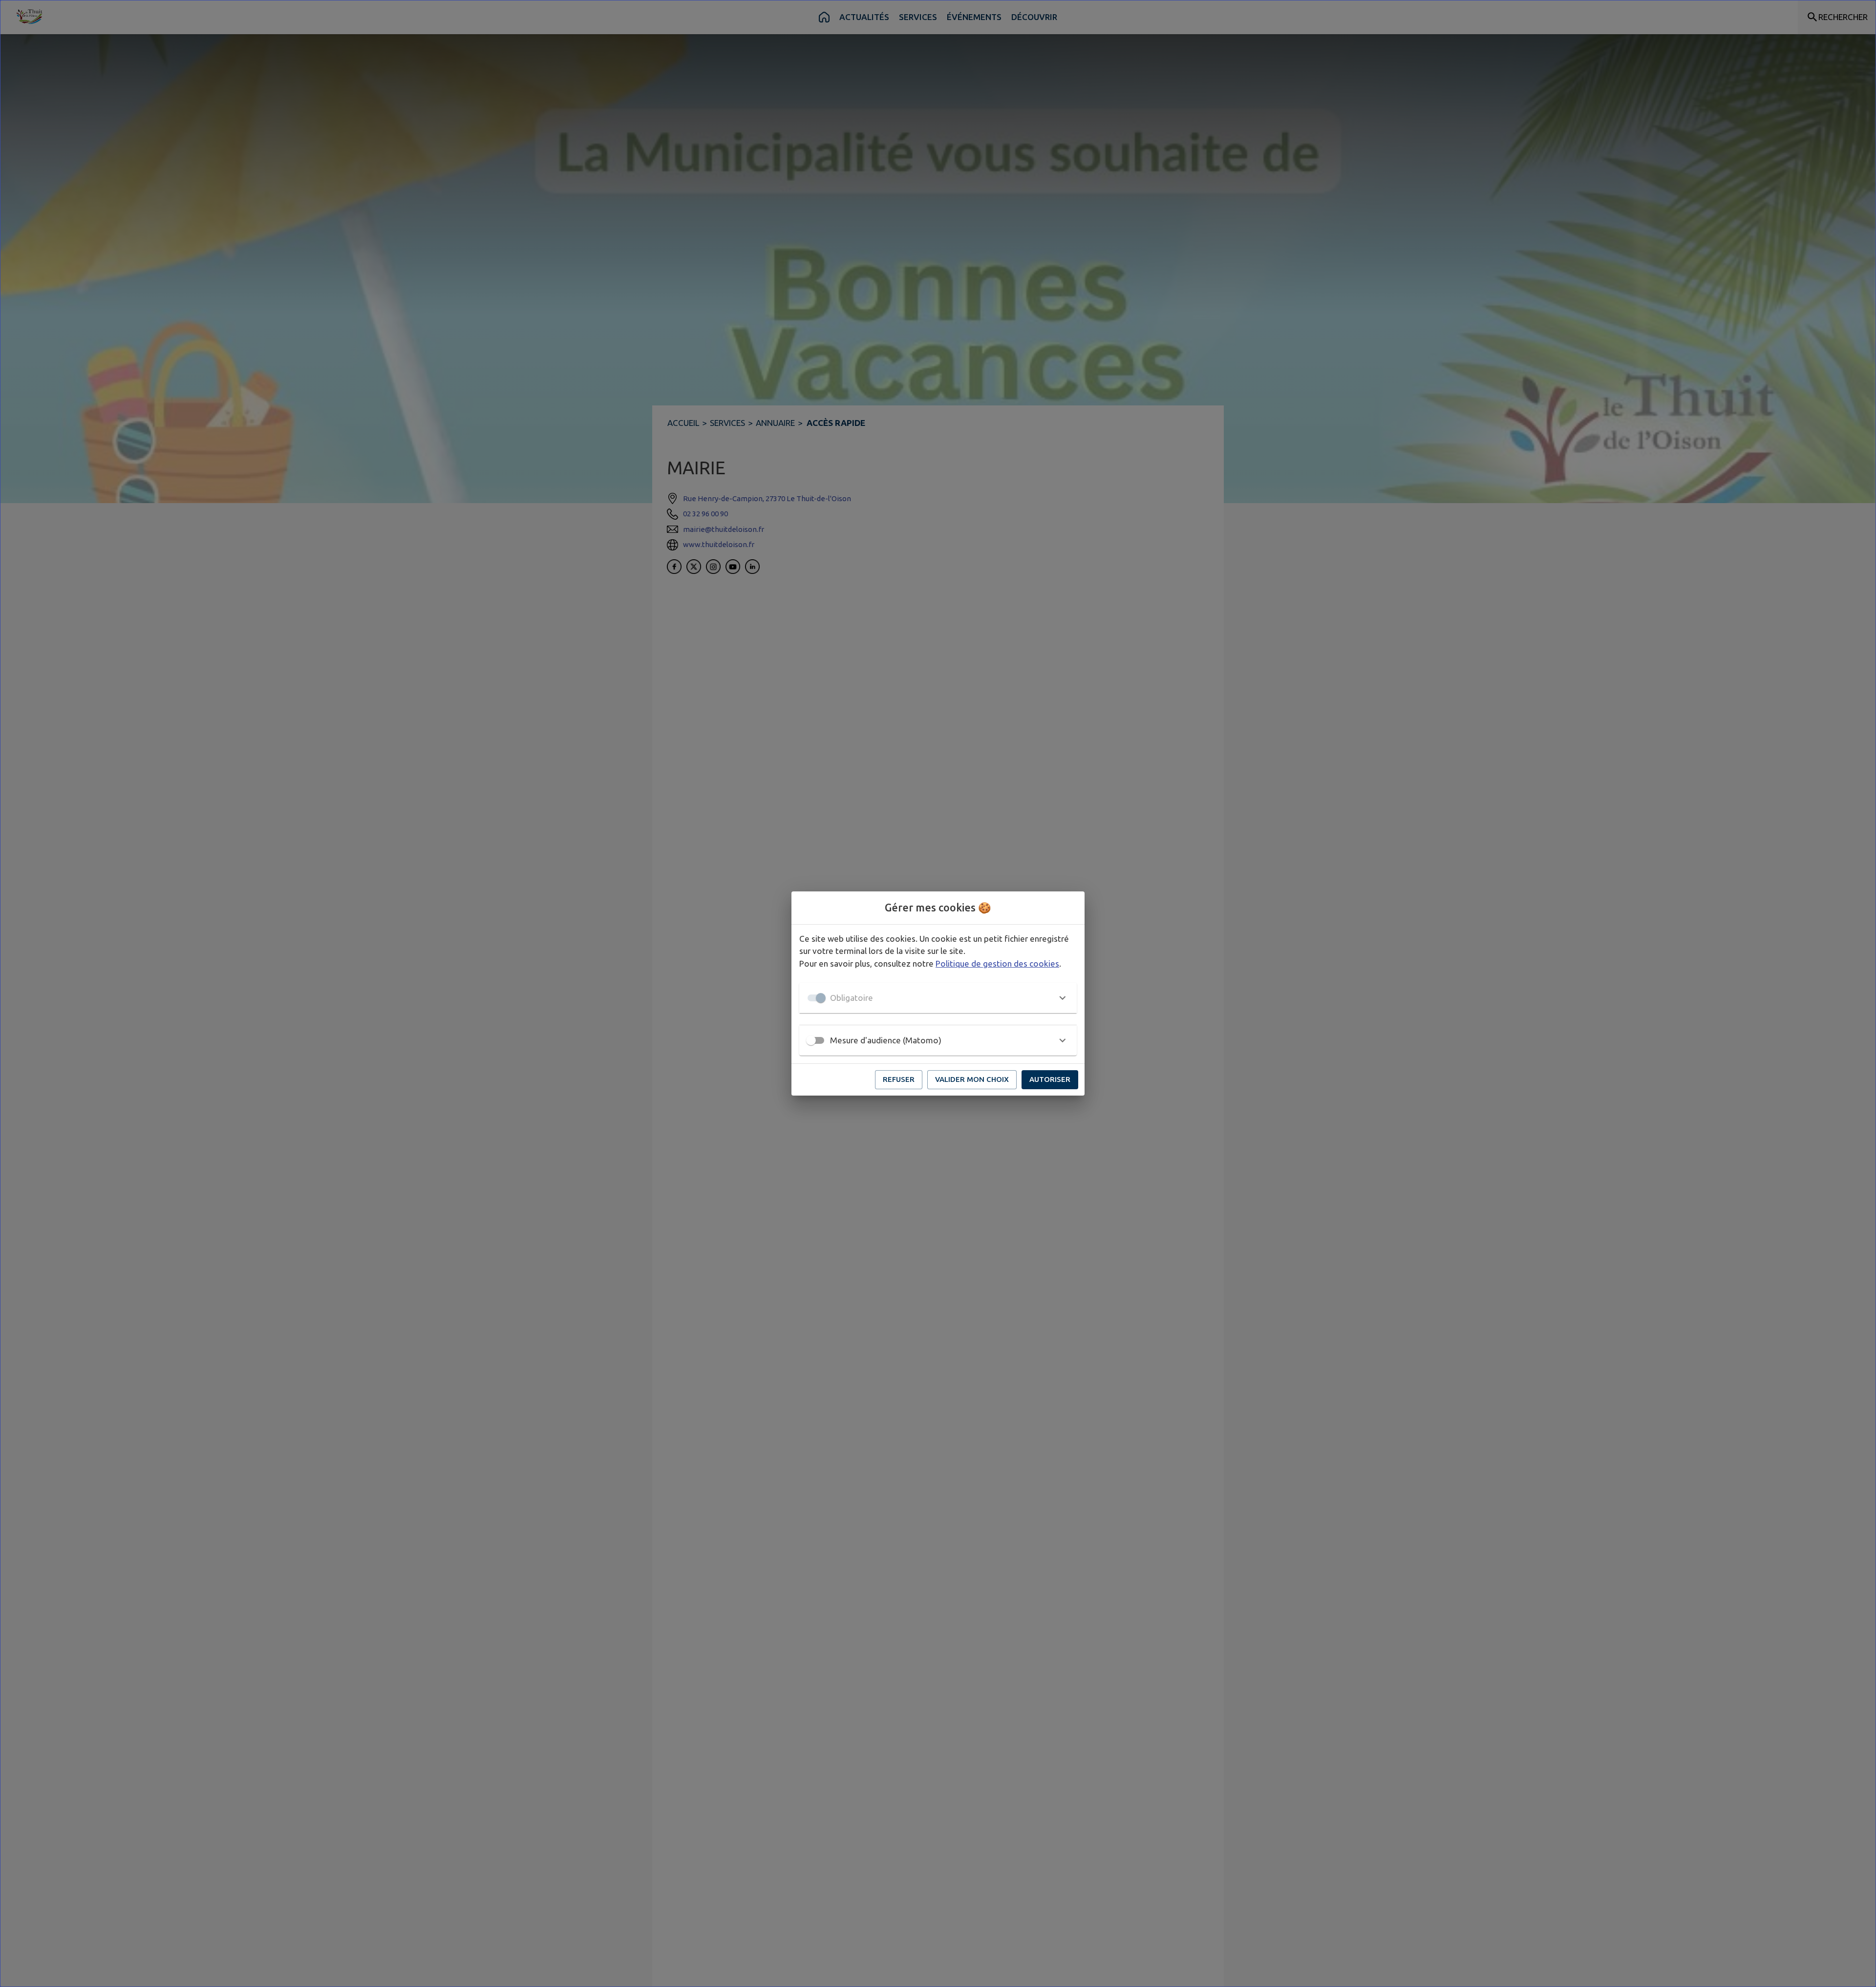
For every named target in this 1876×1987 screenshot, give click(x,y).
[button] (938, 998)
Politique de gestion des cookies (997, 963)
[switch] (811, 1040)
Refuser (899, 1079)
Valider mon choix (972, 1079)
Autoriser (1050, 1079)
